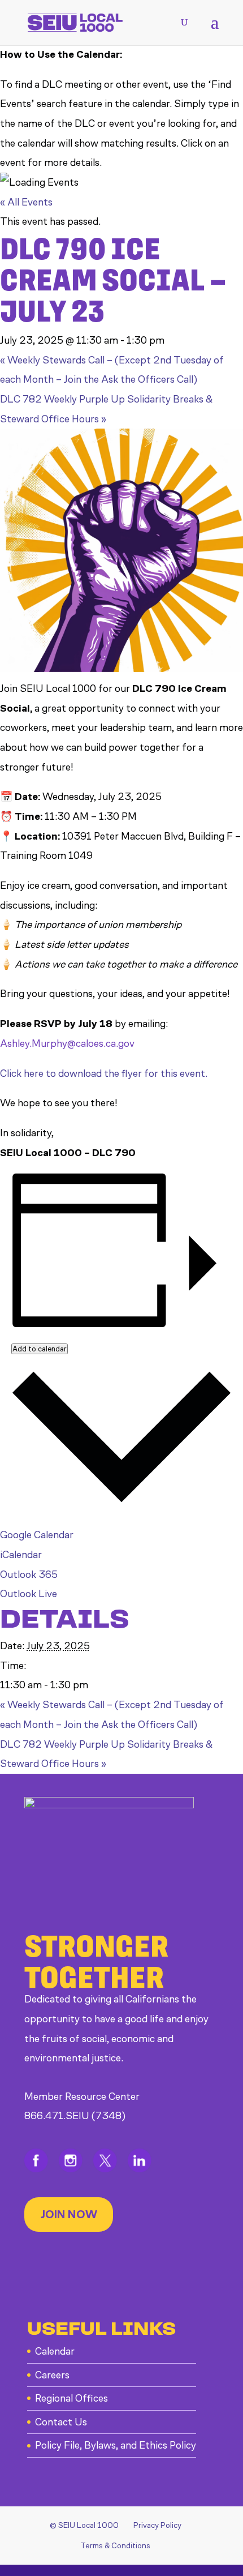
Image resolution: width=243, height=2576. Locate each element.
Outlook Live (29, 1594)
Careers (52, 2375)
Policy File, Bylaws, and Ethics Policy (116, 2445)
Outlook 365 (29, 1574)
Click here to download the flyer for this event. (104, 1073)
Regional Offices (71, 2398)
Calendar (55, 2351)
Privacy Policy (157, 2525)
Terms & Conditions (115, 2546)
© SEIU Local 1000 (84, 2525)
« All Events (26, 202)
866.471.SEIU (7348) (75, 2116)
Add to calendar (40, 1349)
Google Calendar (37, 1535)
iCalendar (21, 1555)
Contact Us (61, 2422)
